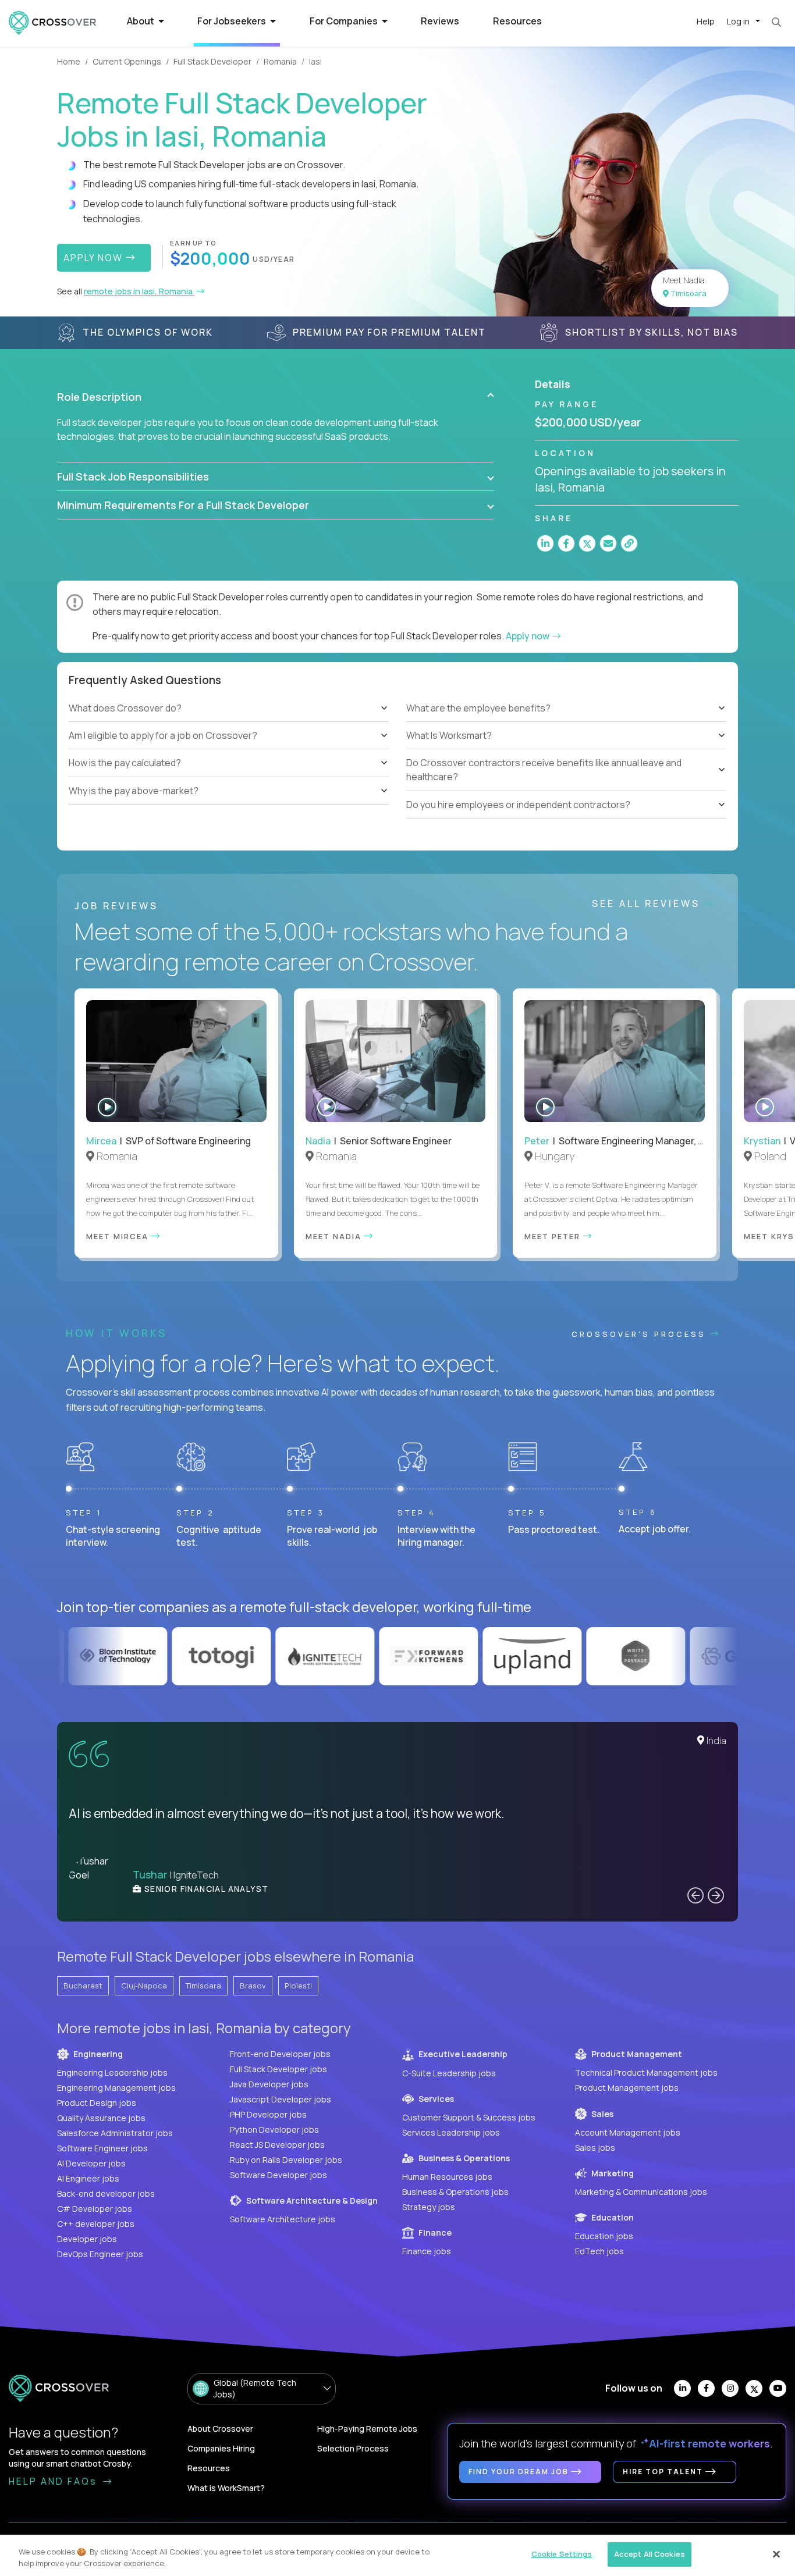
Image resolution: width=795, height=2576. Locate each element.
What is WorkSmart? (226, 2488)
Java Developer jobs (269, 2084)
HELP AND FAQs (55, 2481)
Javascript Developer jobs (281, 2099)
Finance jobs (427, 2251)
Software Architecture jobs (283, 2219)
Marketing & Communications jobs (641, 2192)
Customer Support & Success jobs (469, 2117)
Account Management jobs (628, 2132)
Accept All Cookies (650, 2554)
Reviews (440, 21)
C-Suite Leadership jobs (449, 2073)
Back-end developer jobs (106, 2193)
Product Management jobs (627, 2088)
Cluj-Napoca (144, 1986)
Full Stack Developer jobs (278, 2069)
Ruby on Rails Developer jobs (286, 2160)
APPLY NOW (95, 258)
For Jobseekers (233, 21)
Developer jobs (87, 2239)
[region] (397, 2555)
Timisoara (203, 1986)
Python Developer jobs (274, 2130)
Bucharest (83, 1986)
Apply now (528, 636)
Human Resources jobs (447, 2177)
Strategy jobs (429, 2207)
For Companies (345, 21)
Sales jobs (595, 2148)
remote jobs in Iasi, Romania (139, 291)
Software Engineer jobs (102, 2148)
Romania (280, 61)
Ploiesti (298, 1986)
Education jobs (604, 2236)
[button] (276, 397)
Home (69, 61)
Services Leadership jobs (451, 2132)
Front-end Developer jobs (280, 2054)
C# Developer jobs (95, 2209)
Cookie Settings (562, 2554)
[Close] (776, 2554)
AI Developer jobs (91, 2163)
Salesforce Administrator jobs (115, 2133)
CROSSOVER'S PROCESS (641, 1334)
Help (706, 21)
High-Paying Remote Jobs (367, 2429)
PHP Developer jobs (268, 2114)
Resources (517, 21)
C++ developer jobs (96, 2224)
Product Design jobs (97, 2103)
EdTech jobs (599, 2251)
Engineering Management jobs (116, 2088)
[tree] (229, 750)
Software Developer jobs (278, 2175)
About (141, 21)
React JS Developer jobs (277, 2145)
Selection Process (353, 2448)
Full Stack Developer (212, 61)
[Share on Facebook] (566, 543)
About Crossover (220, 2429)
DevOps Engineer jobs (100, 2254)
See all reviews (648, 903)
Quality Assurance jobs (101, 2118)
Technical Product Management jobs (646, 2072)
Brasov (253, 1986)
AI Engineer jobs (88, 2178)
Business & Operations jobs (455, 2192)
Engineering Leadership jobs (112, 2072)
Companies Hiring (221, 2448)
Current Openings (127, 61)
